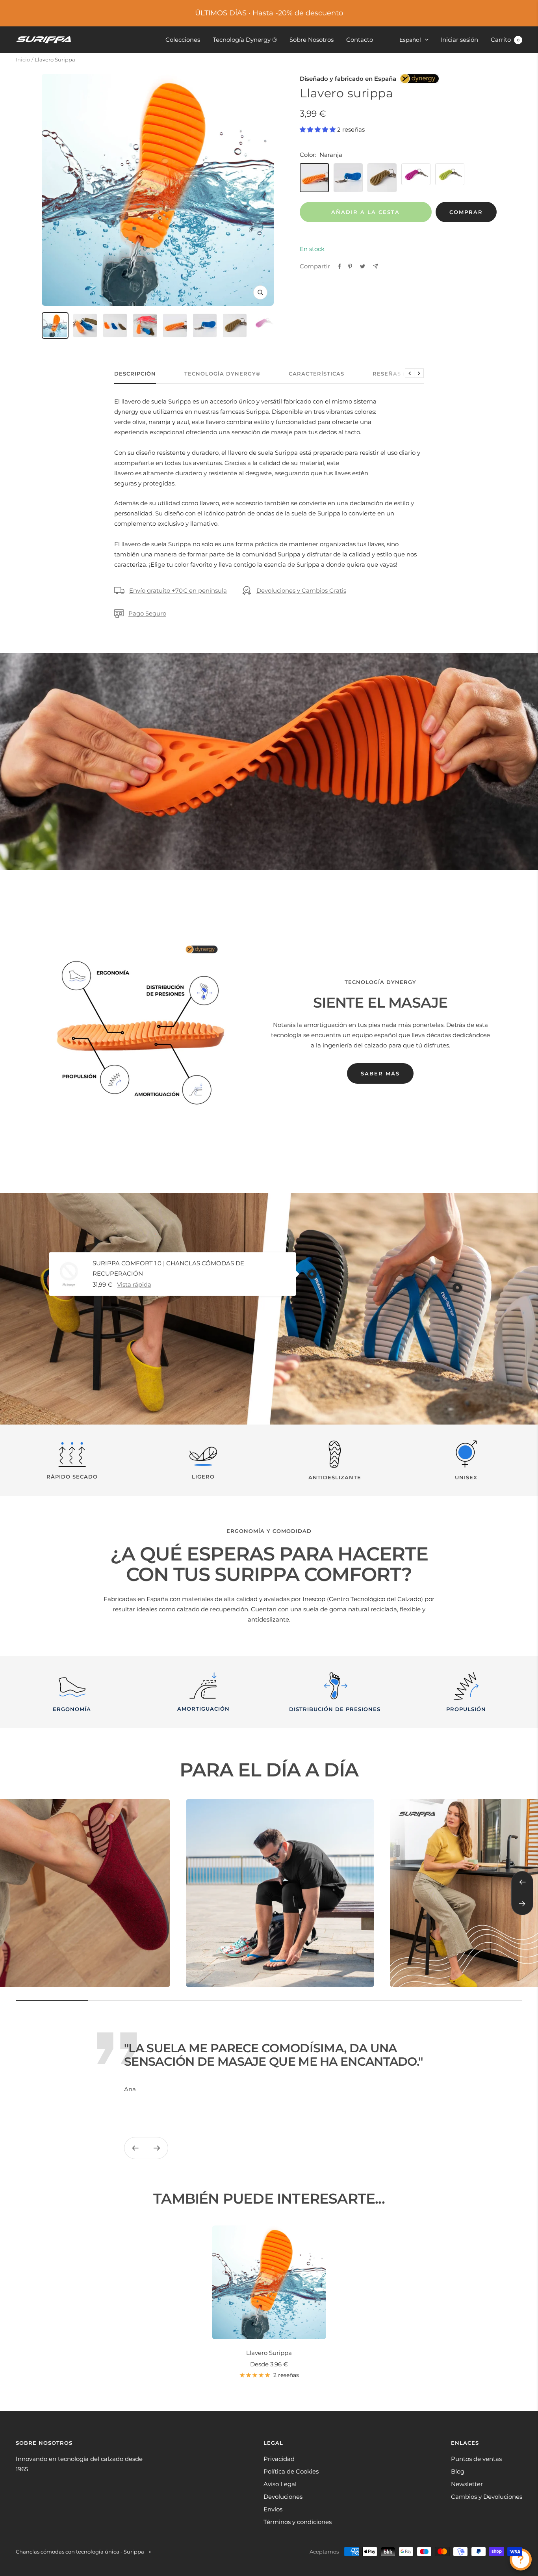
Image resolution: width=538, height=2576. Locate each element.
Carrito (505, 40)
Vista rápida (134, 1284)
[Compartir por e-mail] (376, 266)
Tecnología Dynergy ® (245, 40)
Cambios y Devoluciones (487, 2497)
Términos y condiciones (298, 2522)
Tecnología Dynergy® (222, 374)
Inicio (23, 60)
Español (410, 40)
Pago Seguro (147, 613)
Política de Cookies (291, 2471)
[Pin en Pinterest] (350, 266)
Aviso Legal (280, 2484)
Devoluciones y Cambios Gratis (301, 591)
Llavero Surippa (269, 2353)
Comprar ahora (466, 216)
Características (316, 374)
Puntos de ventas (476, 2459)
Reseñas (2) (392, 374)
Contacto (360, 40)
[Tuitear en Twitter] (363, 266)
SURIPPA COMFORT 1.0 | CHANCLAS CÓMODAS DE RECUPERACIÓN (168, 1268)
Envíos (273, 2509)
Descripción (135, 374)
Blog (458, 2471)
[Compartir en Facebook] (339, 266)
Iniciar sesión (459, 40)
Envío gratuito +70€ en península (178, 591)
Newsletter (467, 2484)
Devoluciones (283, 2497)
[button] (318, 129)
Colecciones (183, 40)
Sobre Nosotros (312, 40)
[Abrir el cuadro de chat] (521, 2559)
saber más (380, 1073)
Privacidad (279, 2459)
